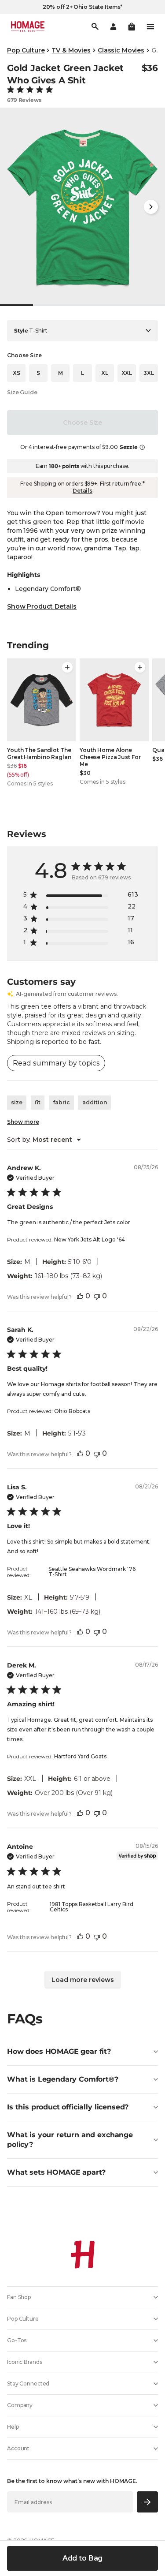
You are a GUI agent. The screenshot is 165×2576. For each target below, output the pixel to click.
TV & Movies (71, 50)
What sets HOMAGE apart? (56, 2172)
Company (20, 2405)
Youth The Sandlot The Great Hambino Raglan (39, 753)
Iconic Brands (24, 2362)
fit (38, 1102)
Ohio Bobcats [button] (72, 1411)
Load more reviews (83, 1980)
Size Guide (22, 392)
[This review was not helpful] (97, 1296)
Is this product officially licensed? (68, 2107)
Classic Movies (121, 50)
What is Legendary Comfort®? (63, 2079)
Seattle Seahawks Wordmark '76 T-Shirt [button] (92, 1572)
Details (82, 491)
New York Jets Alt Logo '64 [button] (90, 1239)
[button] (132, 26)
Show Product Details (42, 606)
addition (95, 1102)
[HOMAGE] (28, 26)
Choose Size (82, 422)
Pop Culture (26, 50)
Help (13, 2427)
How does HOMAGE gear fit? (59, 2051)
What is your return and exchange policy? (70, 2140)
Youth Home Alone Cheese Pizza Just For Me (110, 757)
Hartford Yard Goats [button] (80, 1756)
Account (18, 2448)
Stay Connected (28, 2383)
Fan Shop (19, 2297)
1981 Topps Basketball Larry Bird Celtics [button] (92, 1907)
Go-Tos (17, 2340)
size (17, 1102)
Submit (148, 2502)
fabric (61, 1102)
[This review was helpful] (80, 1296)
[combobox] (44, 1140)
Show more (23, 1122)
